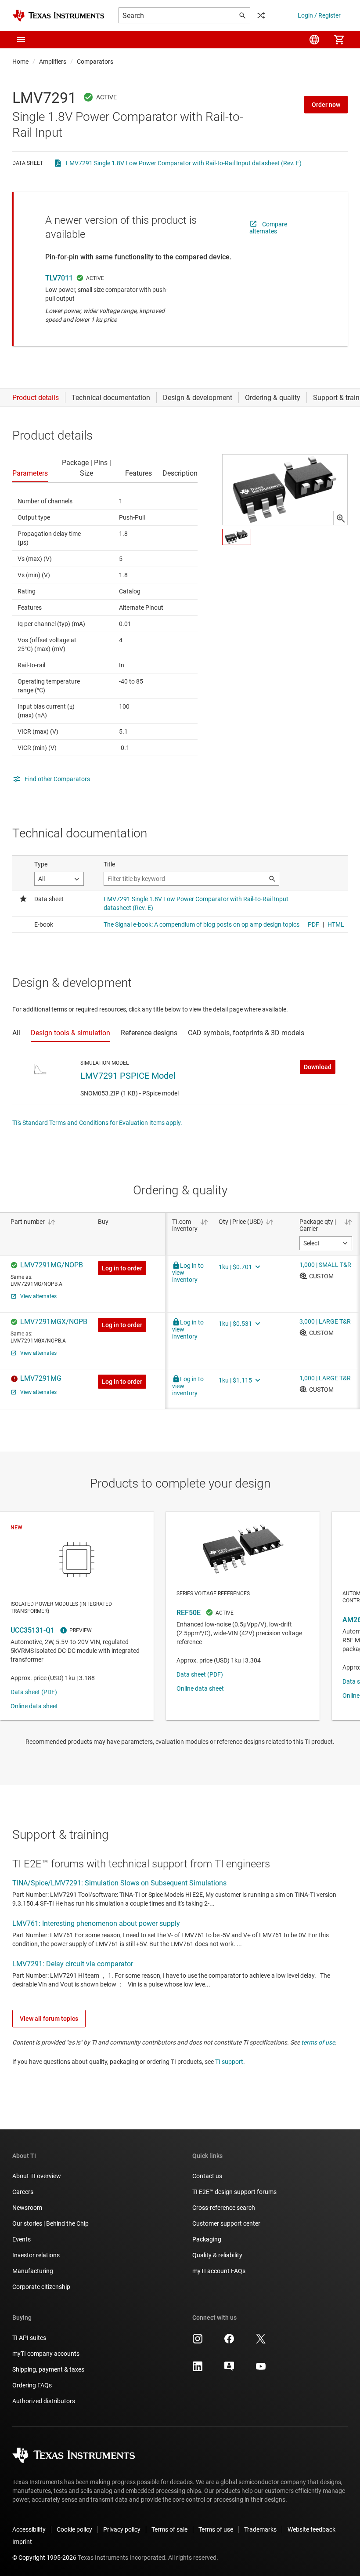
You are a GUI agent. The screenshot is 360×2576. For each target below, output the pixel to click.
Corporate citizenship (41, 2287)
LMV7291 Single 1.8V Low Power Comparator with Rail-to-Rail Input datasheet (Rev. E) (184, 163)
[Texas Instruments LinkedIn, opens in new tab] (198, 2369)
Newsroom (27, 2208)
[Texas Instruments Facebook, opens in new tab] (229, 2342)
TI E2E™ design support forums (234, 2192)
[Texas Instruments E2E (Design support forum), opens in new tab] (229, 2369)
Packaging (207, 2239)
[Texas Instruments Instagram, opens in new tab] (198, 2342)
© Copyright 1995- (44, 2558)
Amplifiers (53, 62)
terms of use (318, 2042)
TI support (229, 2062)
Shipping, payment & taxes (48, 2369)
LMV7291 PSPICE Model (128, 1076)
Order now (326, 105)
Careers (23, 2192)
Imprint (22, 2542)
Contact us (207, 2176)
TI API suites (29, 2338)
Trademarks (260, 2529)
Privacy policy (122, 2529)
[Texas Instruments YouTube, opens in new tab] (261, 2369)
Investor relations (36, 2255)
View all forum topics (49, 2019)
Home (20, 62)
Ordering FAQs (32, 2385)
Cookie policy (74, 2529)
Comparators (95, 62)
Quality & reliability (217, 2255)
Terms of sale (169, 2529)
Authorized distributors (44, 2401)
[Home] (58, 16)
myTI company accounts (46, 2354)
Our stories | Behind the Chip (50, 2223)
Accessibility (29, 2529)
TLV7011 (59, 278)
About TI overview (37, 2176)
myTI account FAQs (219, 2271)
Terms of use (216, 2529)
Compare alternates (268, 228)
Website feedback (311, 2529)
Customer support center (226, 2223)
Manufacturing (33, 2271)
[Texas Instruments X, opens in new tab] (261, 2342)
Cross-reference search (224, 2208)
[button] (21, 40)
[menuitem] (314, 40)
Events (22, 2239)
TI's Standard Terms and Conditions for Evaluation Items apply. (97, 1123)
